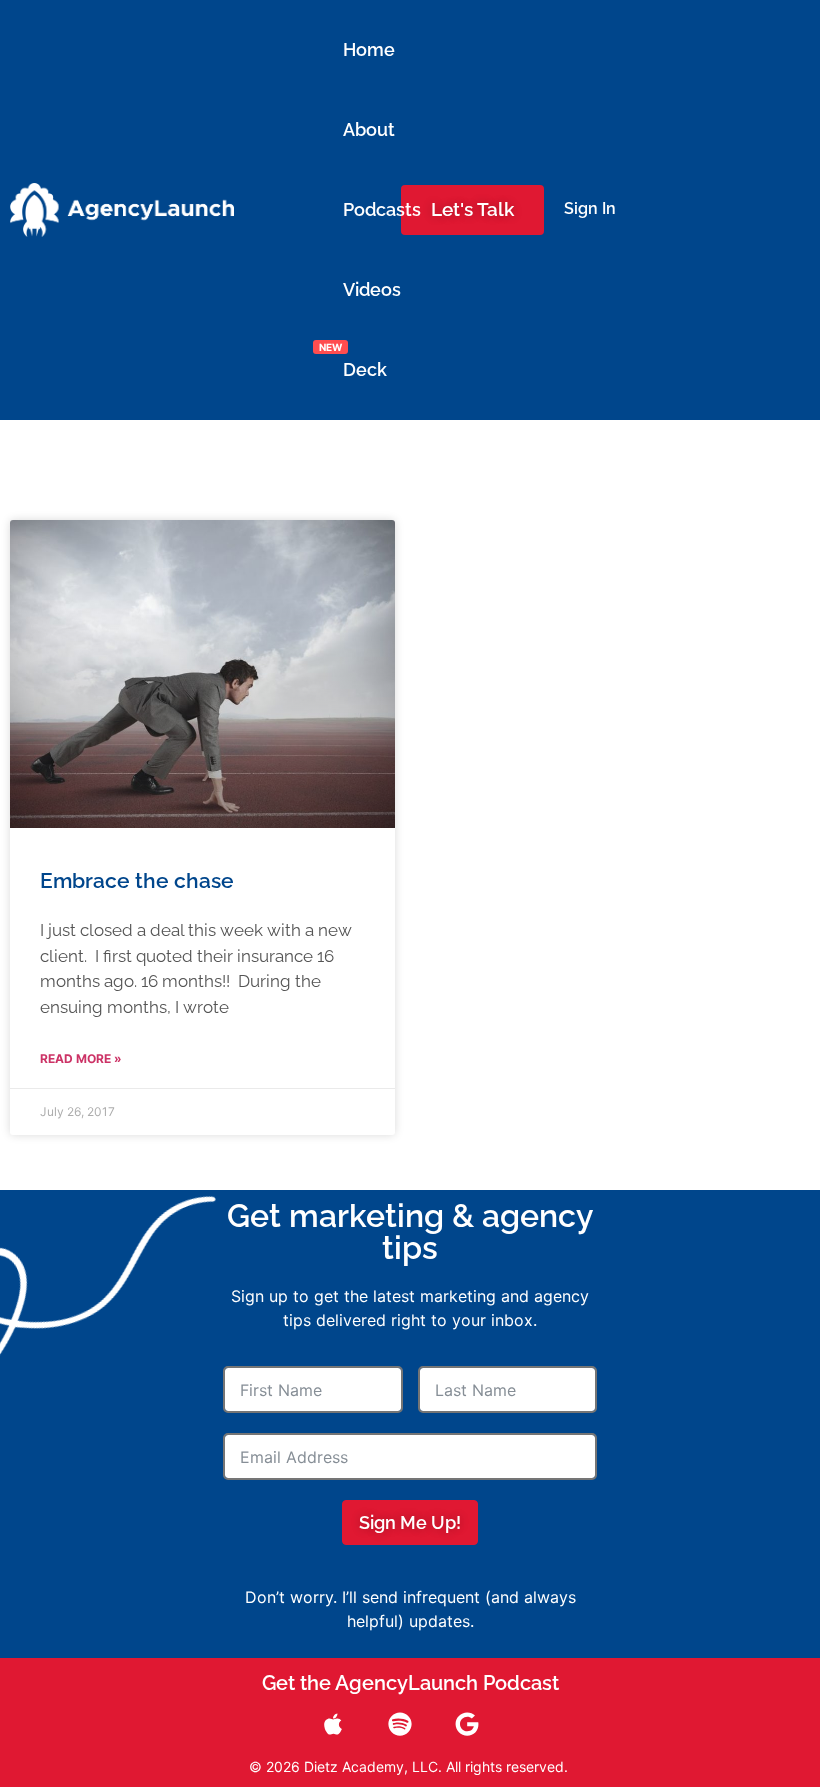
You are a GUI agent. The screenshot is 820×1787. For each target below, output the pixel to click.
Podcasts (355, 209)
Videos (355, 289)
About (355, 129)
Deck (355, 369)
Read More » (81, 1058)
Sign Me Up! (410, 1522)
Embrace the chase (137, 880)
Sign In (590, 208)
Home (355, 49)
